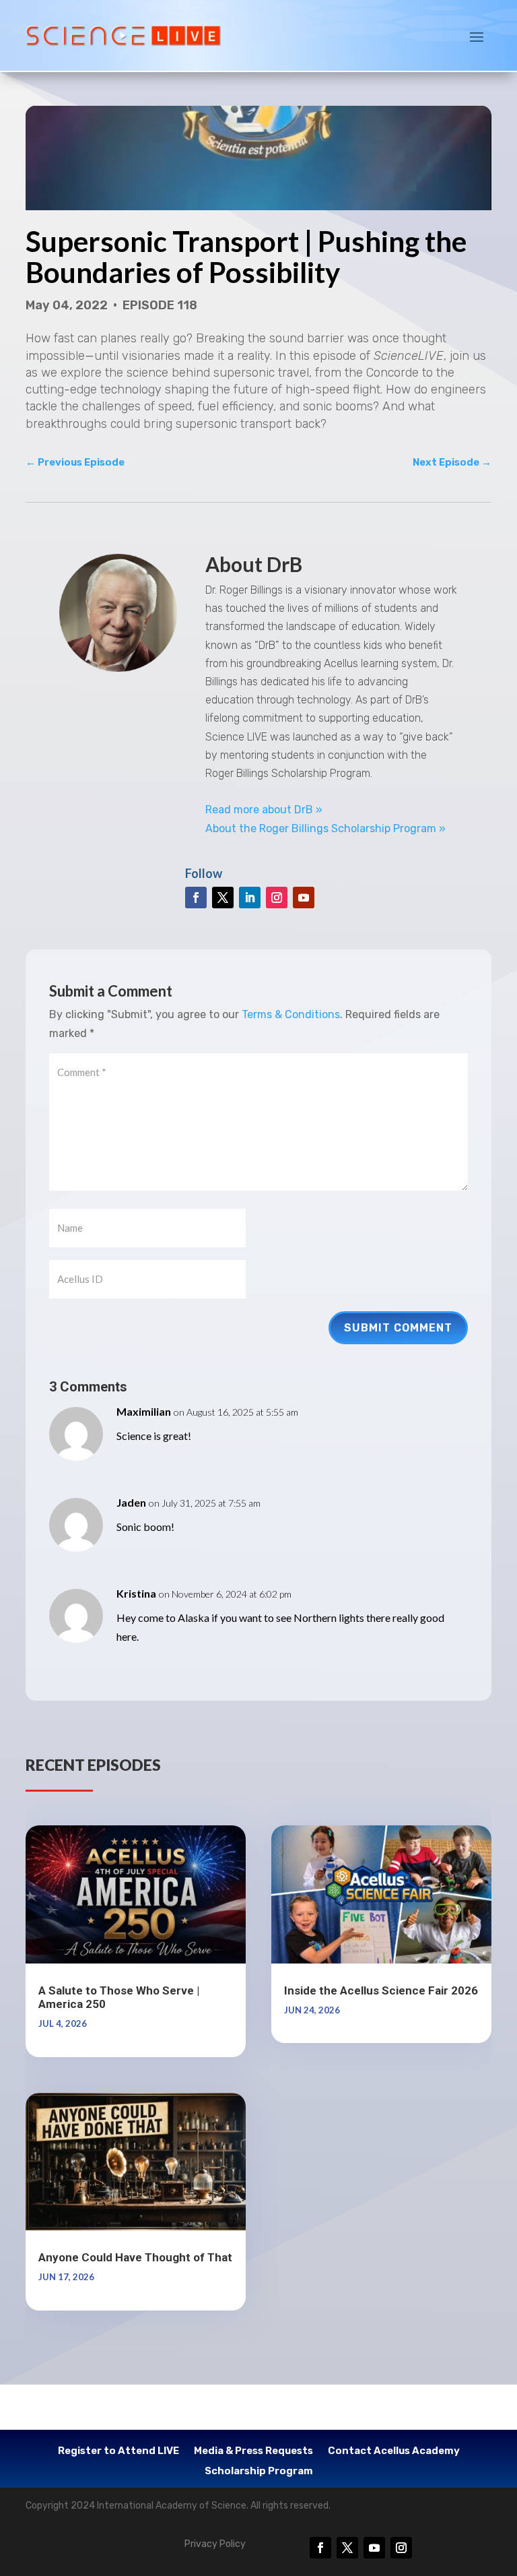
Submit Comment (398, 1328)
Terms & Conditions (291, 1014)
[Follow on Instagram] (277, 898)
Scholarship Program (259, 2472)
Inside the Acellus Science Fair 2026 (381, 1990)
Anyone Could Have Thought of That (135, 2257)
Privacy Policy (215, 2544)
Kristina (136, 1593)
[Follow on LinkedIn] (250, 898)
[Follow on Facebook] (196, 898)
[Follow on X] (223, 898)
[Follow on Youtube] (304, 898)
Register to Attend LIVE (118, 2451)
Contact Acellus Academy (394, 2451)
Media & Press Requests (253, 2451)
